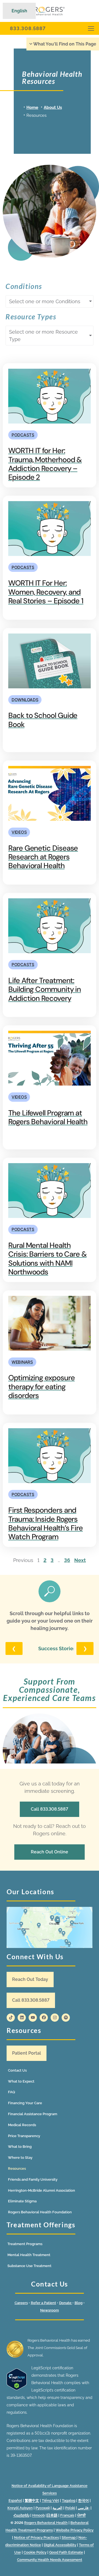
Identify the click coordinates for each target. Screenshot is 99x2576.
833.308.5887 (28, 28)
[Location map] (50, 1927)
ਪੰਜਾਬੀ (81, 2515)
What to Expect (21, 2081)
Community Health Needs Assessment (50, 2560)
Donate (66, 2303)
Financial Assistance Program (33, 2114)
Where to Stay (20, 2158)
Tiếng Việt (50, 2500)
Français (67, 2515)
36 (67, 1560)
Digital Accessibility (60, 2545)
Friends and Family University (33, 2179)
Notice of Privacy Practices (36, 2537)
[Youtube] (33, 2018)
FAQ (12, 2092)
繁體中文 (32, 2500)
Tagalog (69, 2500)
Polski (70, 2508)
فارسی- (84, 2508)
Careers (21, 2303)
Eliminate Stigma (22, 2201)
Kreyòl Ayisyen (20, 2508)
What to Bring (20, 2147)
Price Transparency (24, 2136)
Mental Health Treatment (29, 2255)
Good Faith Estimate (66, 2552)
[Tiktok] (11, 2018)
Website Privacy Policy (75, 2530)
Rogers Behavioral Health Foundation (40, 2212)
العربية (57, 2508)
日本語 (52, 2515)
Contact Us (17, 2070)
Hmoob (38, 2515)
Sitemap (69, 2537)
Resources (17, 2169)
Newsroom (50, 2310)
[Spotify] (66, 2018)
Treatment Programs (25, 2244)
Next (80, 1560)
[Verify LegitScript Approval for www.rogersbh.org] (17, 2389)
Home (32, 107)
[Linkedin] (22, 2018)
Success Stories (57, 1648)
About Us (53, 107)
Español (15, 2500)
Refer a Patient (43, 2303)
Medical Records (22, 2125)
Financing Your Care (25, 2103)
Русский (43, 2508)
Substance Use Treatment (29, 2266)
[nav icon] (91, 28)
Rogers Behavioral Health (46, 2523)
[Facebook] (44, 2018)
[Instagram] (55, 2018)
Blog (79, 2303)
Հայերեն (21, 2515)
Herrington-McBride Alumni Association (42, 2190)
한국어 (83, 2500)
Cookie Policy (35, 2552)
